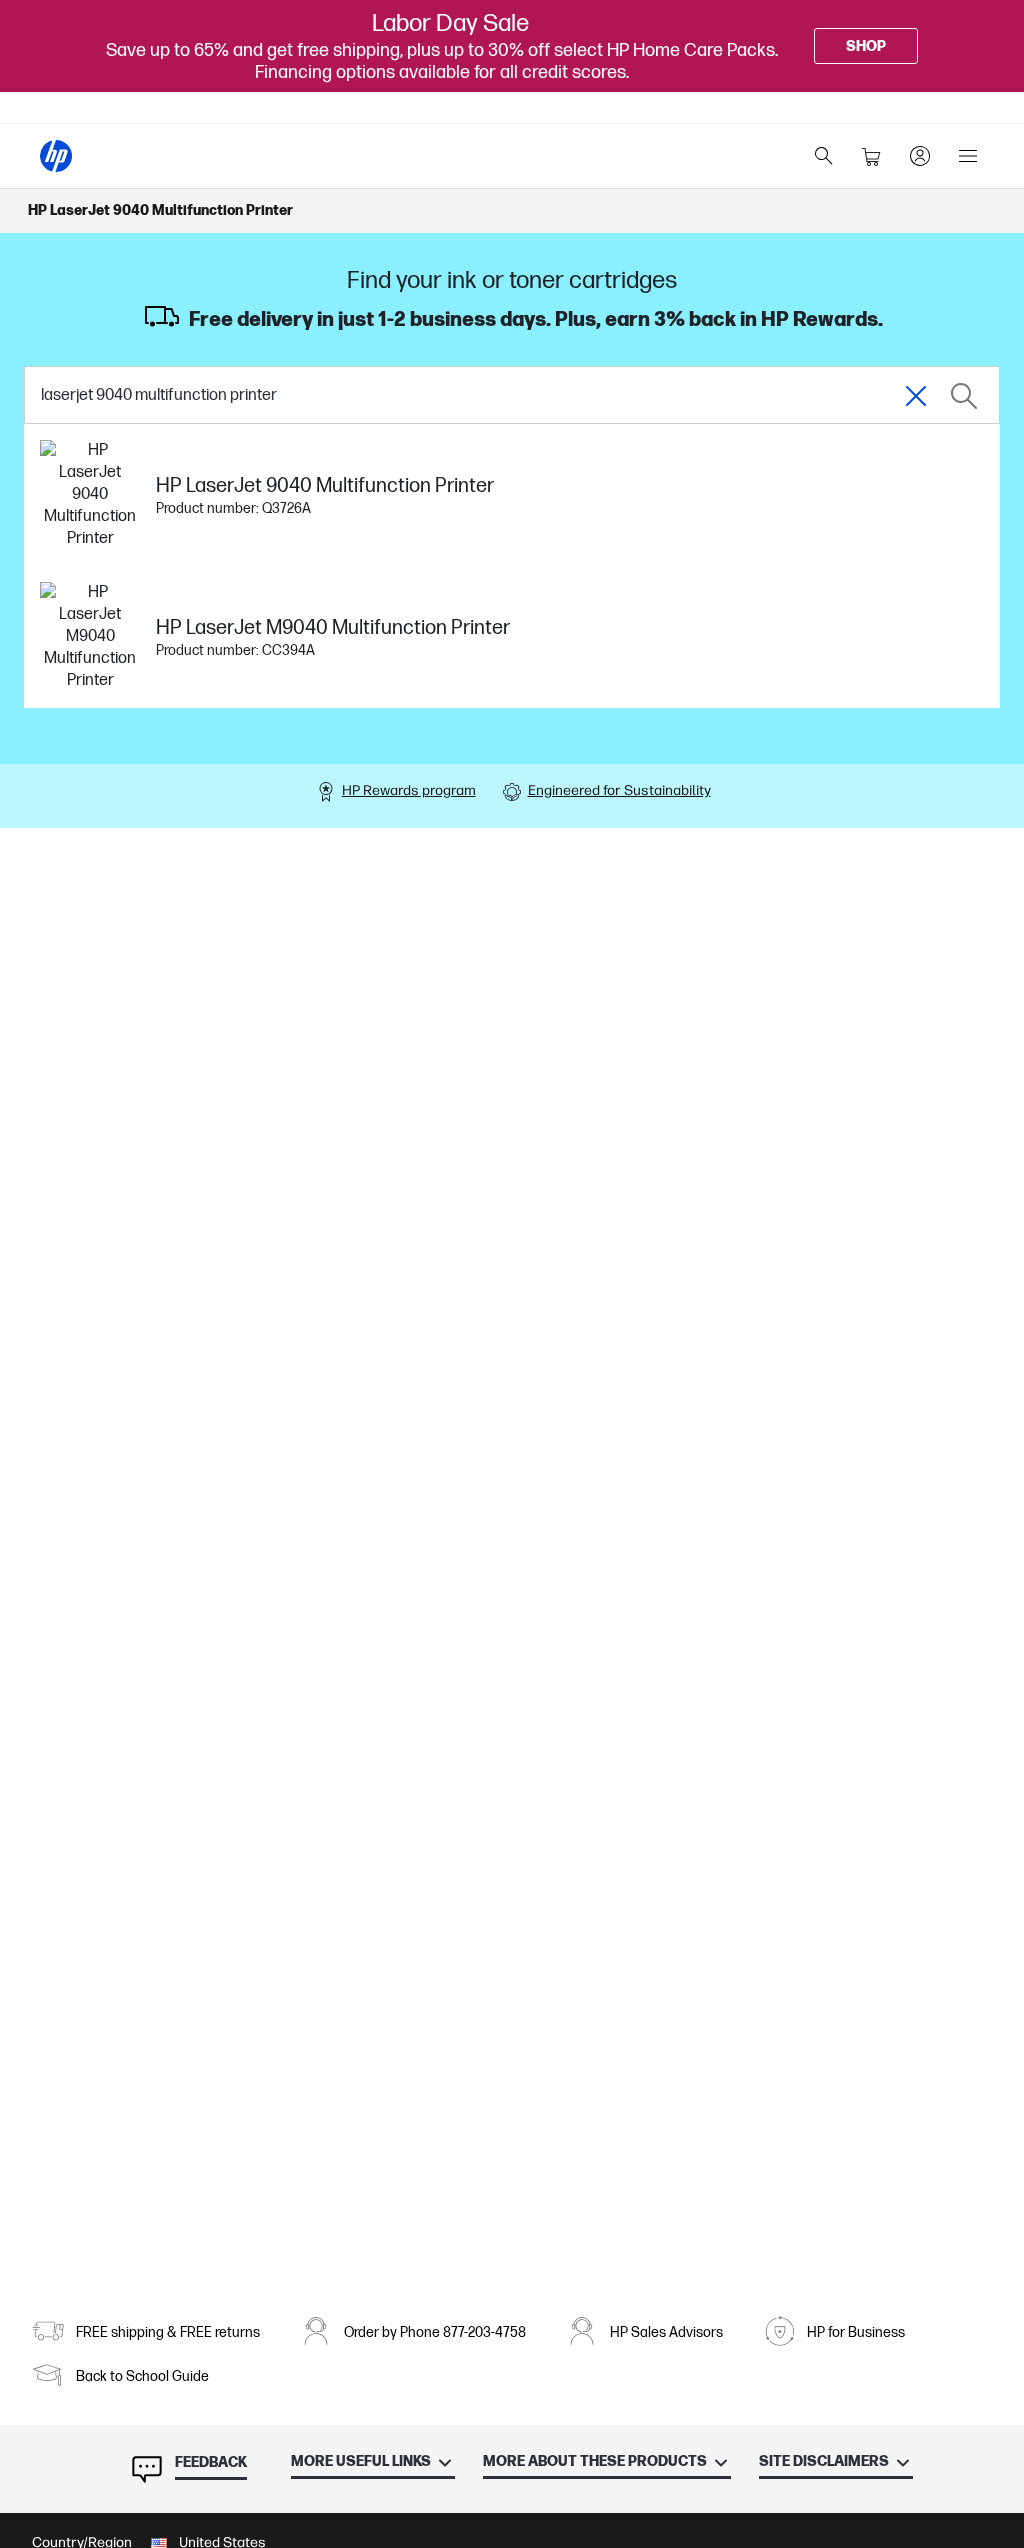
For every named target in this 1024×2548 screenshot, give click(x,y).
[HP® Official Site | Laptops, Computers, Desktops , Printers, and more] (56, 156)
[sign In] (920, 156)
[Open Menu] (968, 156)
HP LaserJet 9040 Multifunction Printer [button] (160, 210)
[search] (824, 156)
